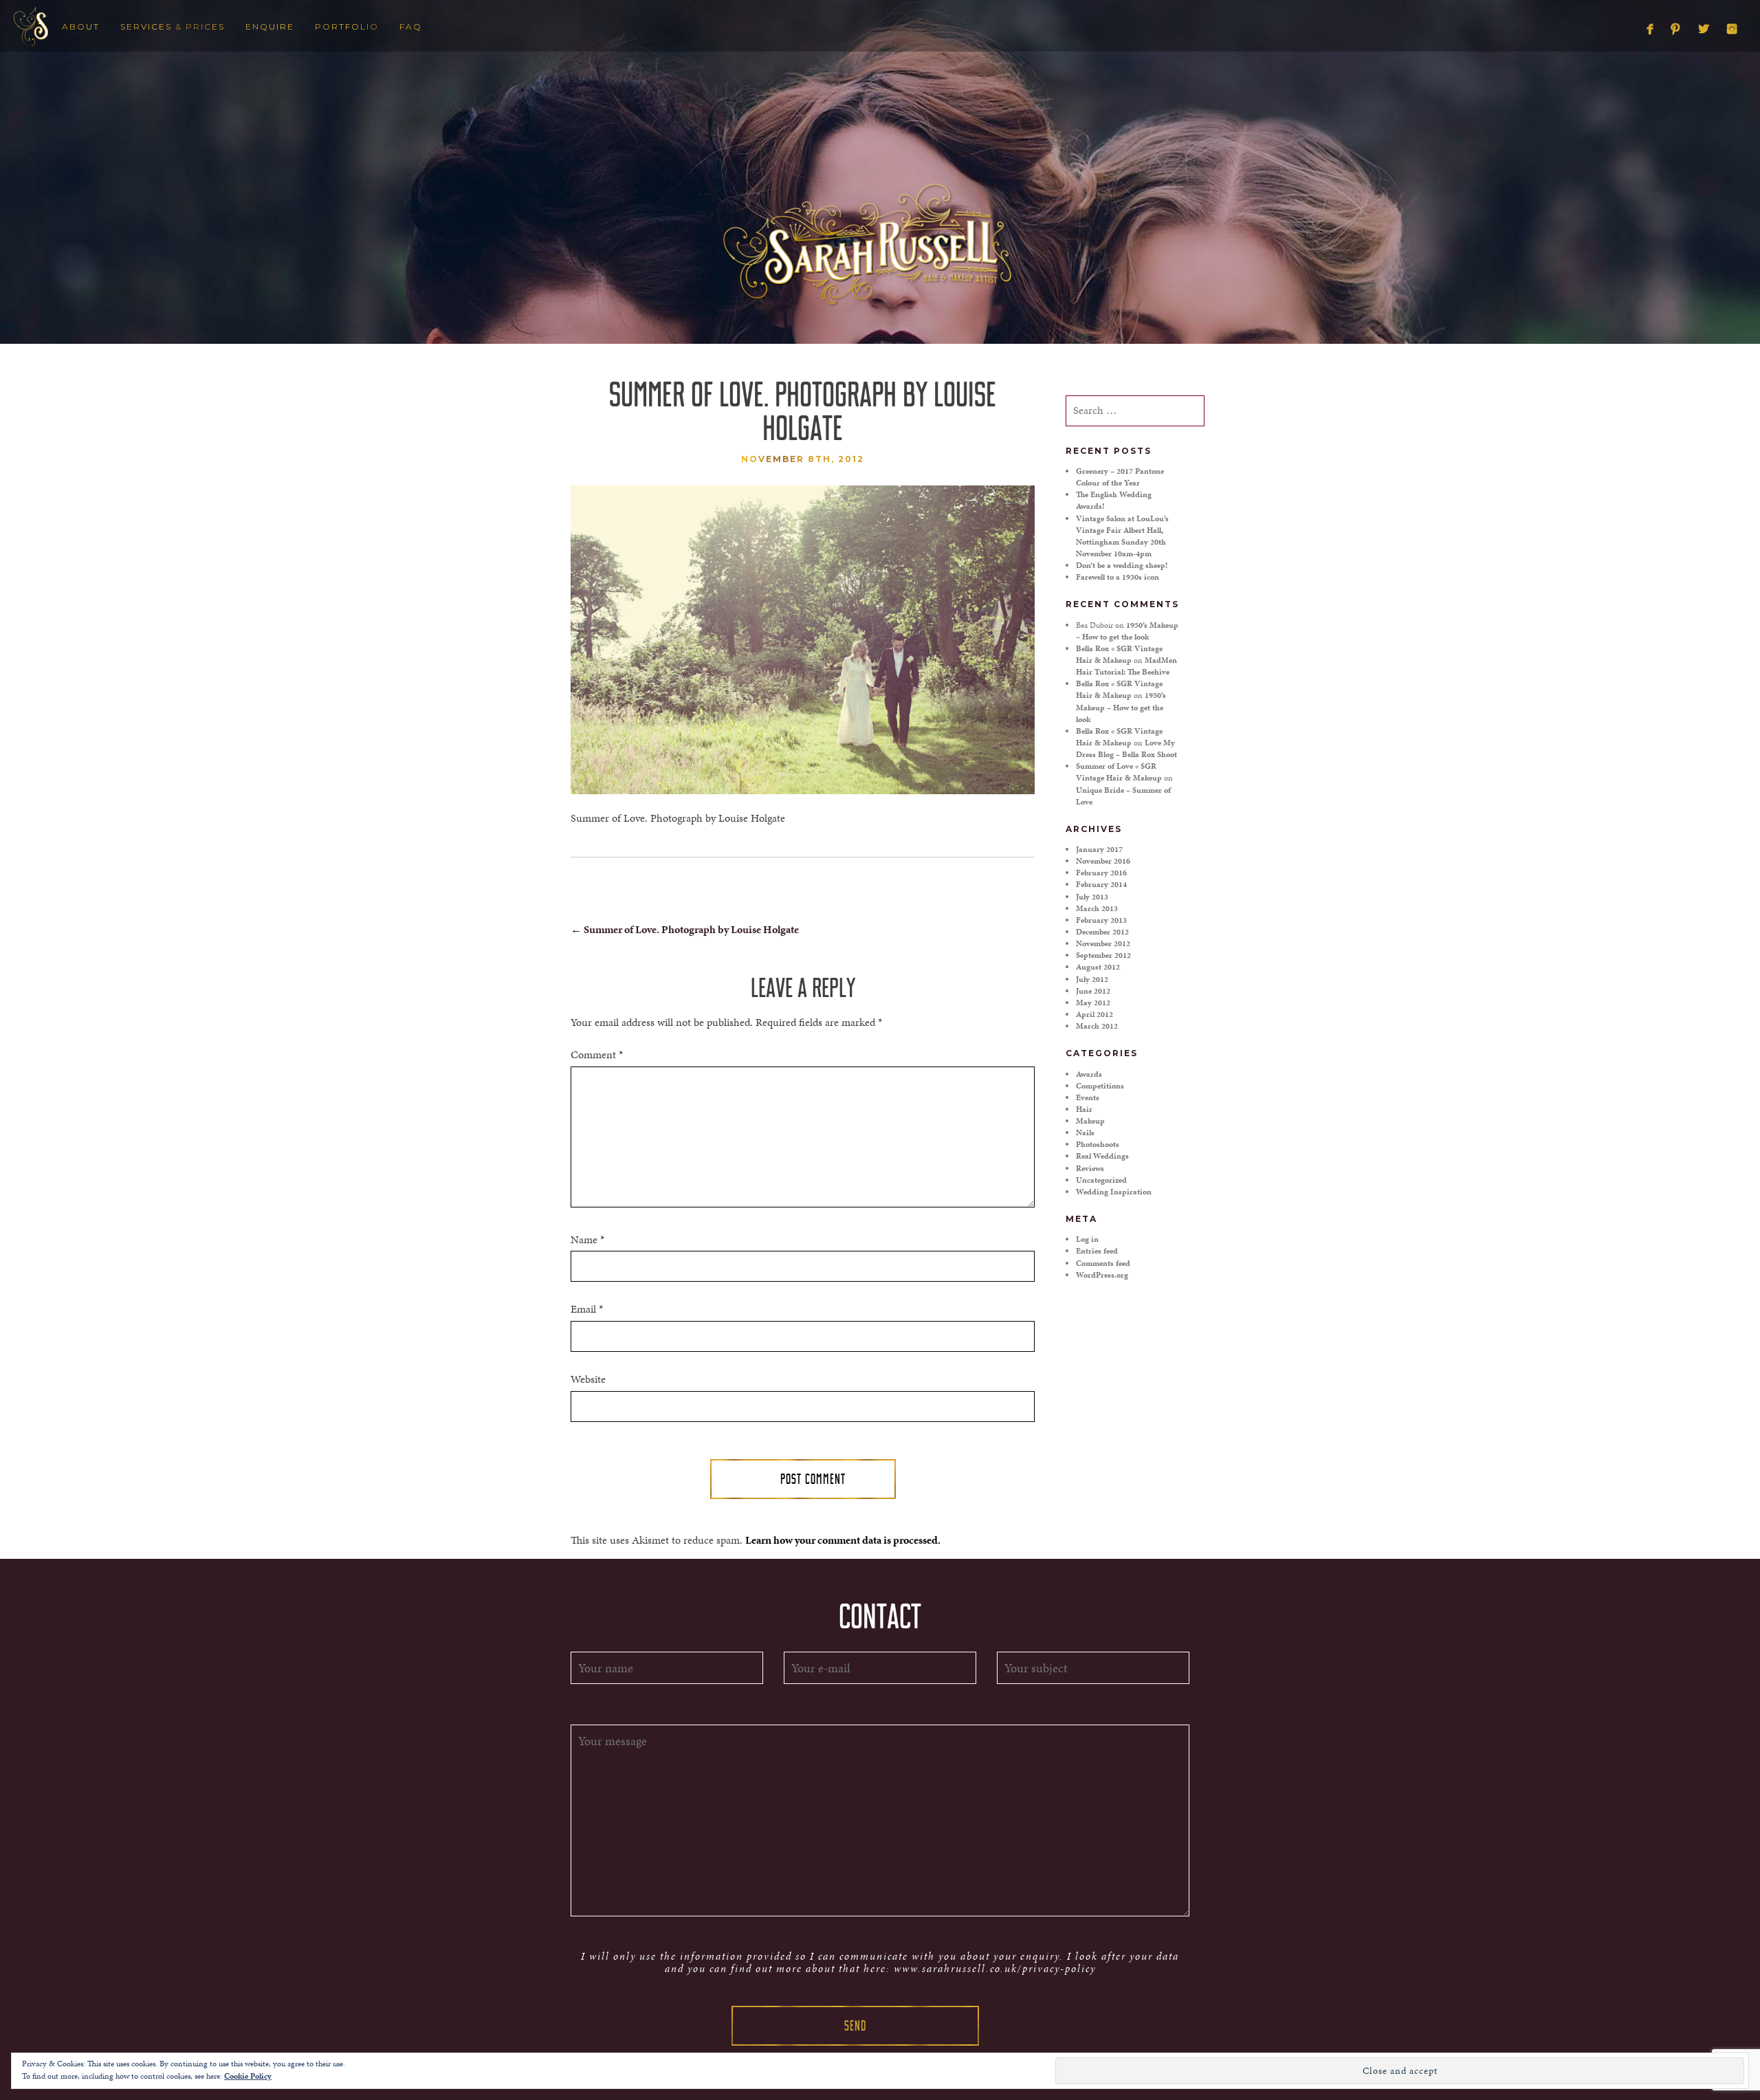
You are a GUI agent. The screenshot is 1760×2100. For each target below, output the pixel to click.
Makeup (1090, 1121)
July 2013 (1092, 897)
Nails (1085, 1133)
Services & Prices (173, 26)
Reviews (1090, 1168)
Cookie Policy (248, 2076)
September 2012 (1103, 955)
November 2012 (1103, 943)
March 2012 (1097, 1026)
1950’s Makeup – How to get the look (1127, 631)
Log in (1087, 1239)
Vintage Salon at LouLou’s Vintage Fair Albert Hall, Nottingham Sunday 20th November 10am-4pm (1122, 536)
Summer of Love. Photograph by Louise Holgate (685, 929)
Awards (1089, 1074)
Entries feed (1097, 1251)
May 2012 (1093, 1003)
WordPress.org (1102, 1275)
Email (587, 1309)
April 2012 (1094, 1014)
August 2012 (1098, 967)
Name (587, 1240)
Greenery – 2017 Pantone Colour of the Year (1120, 477)
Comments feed (1103, 1263)
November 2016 (1103, 861)
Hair (1084, 1109)
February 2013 (1101, 920)
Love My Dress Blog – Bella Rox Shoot (1126, 748)
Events (1088, 1097)
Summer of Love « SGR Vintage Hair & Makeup (1119, 772)
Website (588, 1379)
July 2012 (1092, 979)
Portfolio (347, 26)
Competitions (1100, 1086)
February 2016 (1101, 873)
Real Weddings (1102, 1156)
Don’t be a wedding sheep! (1122, 565)
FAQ (411, 26)
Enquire (270, 26)
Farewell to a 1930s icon (1118, 577)
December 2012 (1102, 932)
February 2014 (1101, 884)
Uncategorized (1101, 1180)
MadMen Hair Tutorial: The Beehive (1126, 666)
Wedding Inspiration (1114, 1192)
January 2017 (1099, 849)
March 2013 (1097, 908)
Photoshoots (1098, 1144)
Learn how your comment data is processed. (843, 1540)
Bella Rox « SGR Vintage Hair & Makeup (1119, 654)
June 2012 (1093, 991)
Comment (597, 1055)
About (81, 26)
